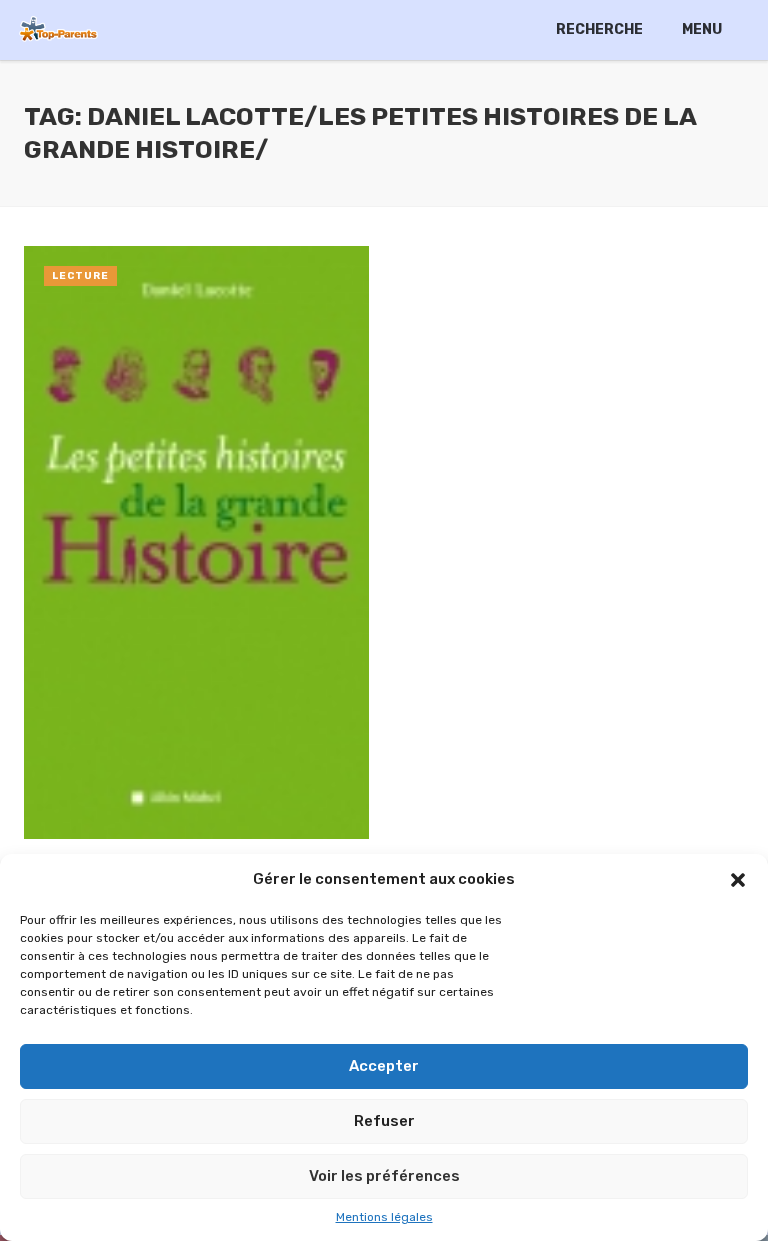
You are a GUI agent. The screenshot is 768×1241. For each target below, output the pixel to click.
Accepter (384, 1066)
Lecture (80, 276)
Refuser (384, 1121)
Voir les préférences (384, 1176)
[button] (738, 880)
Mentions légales (384, 1217)
